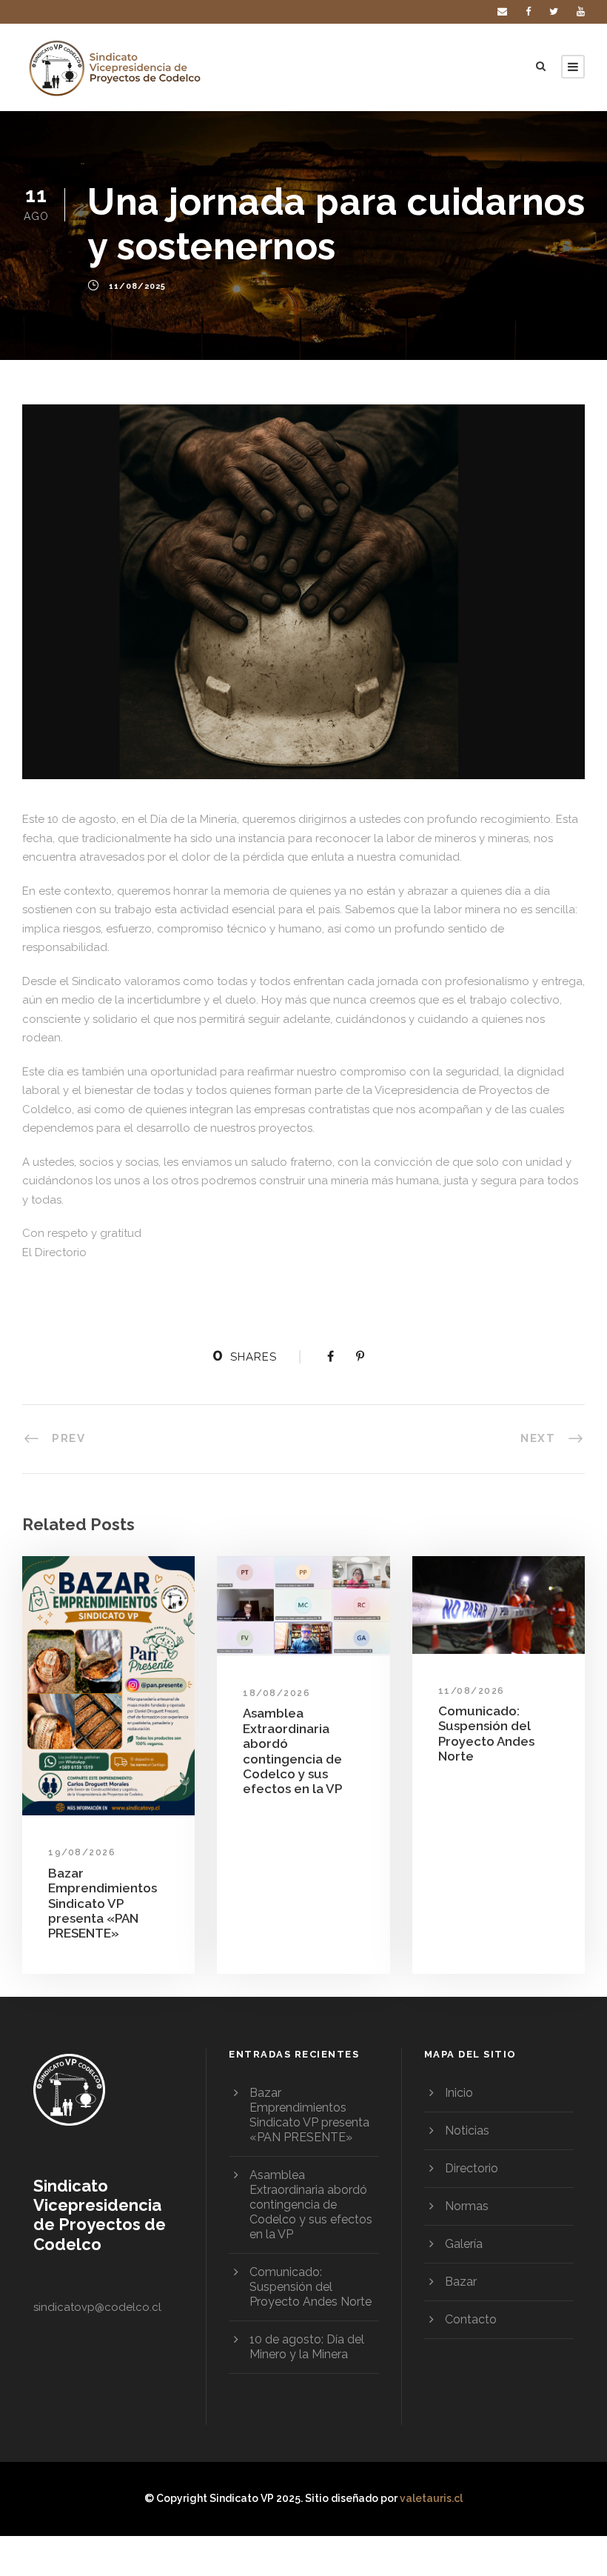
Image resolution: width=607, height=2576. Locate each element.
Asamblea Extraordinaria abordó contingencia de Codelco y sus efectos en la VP (292, 1751)
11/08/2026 (472, 1691)
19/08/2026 (82, 1852)
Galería (464, 2244)
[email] (502, 11)
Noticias (467, 2130)
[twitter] (554, 11)
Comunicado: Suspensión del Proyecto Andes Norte (486, 1734)
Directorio (472, 2168)
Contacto (471, 2319)
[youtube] (581, 11)
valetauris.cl (431, 2498)
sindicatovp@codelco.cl (97, 2307)
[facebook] (528, 11)
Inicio (459, 2093)
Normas (467, 2206)
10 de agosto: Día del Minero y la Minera (307, 2347)
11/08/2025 (137, 287)
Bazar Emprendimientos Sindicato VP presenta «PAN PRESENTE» (103, 1903)
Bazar (461, 2282)
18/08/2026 (276, 1693)
